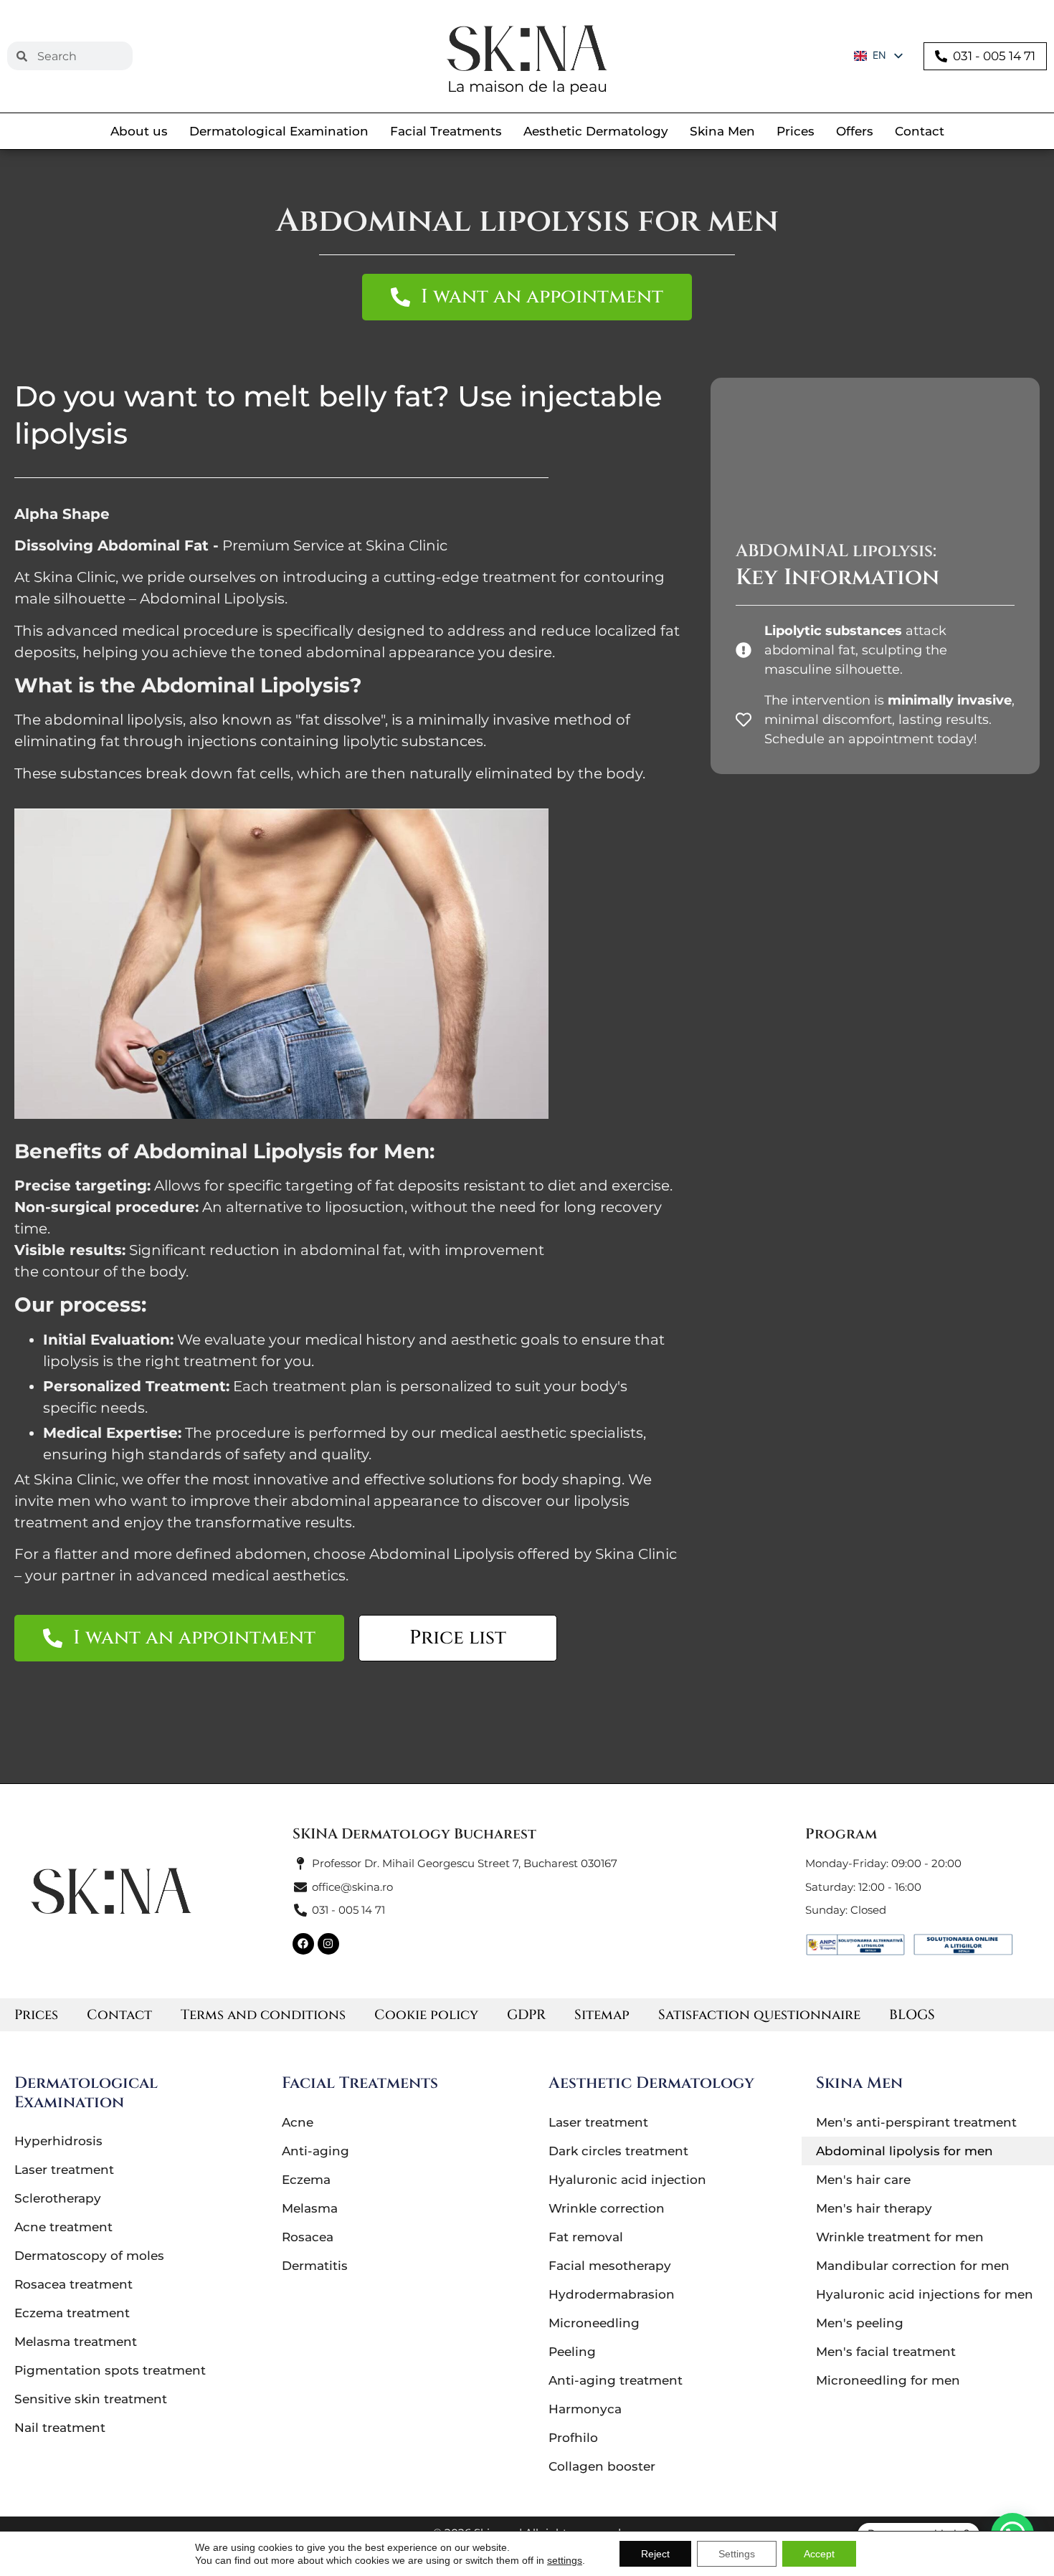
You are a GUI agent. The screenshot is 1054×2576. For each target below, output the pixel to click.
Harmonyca (585, 2409)
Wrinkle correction (607, 2208)
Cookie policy (426, 2015)
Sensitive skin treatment (91, 2399)
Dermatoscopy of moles (89, 2256)
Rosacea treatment (73, 2284)
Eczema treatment (72, 2313)
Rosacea (308, 2237)
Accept (819, 2554)
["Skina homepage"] (527, 48)
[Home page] (111, 1891)
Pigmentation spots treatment (110, 2370)
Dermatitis (315, 2266)
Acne (298, 2122)
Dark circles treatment (618, 2151)
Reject (655, 2554)
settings (565, 2560)
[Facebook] (303, 1944)
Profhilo (573, 2438)
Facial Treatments (446, 131)
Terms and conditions (263, 2015)
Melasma (310, 2208)
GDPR (526, 2015)
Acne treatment (63, 2227)
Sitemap (602, 2015)
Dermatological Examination (279, 131)
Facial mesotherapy (610, 2266)
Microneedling (594, 2323)
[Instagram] (328, 1944)
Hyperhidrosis (58, 2141)
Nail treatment (60, 2428)
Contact (920, 131)
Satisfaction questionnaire (759, 2015)
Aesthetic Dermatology (596, 131)
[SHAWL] (963, 1945)
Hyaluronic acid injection (627, 2180)
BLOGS (912, 2015)
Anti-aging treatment (616, 2380)
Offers (855, 131)
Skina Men (722, 131)
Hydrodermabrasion (612, 2294)
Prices (796, 131)
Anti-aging (315, 2151)
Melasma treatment (76, 2342)
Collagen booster (602, 2466)
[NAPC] (855, 1945)
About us (139, 131)
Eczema (306, 2180)
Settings (737, 2554)
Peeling (572, 2352)
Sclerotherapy (58, 2198)
